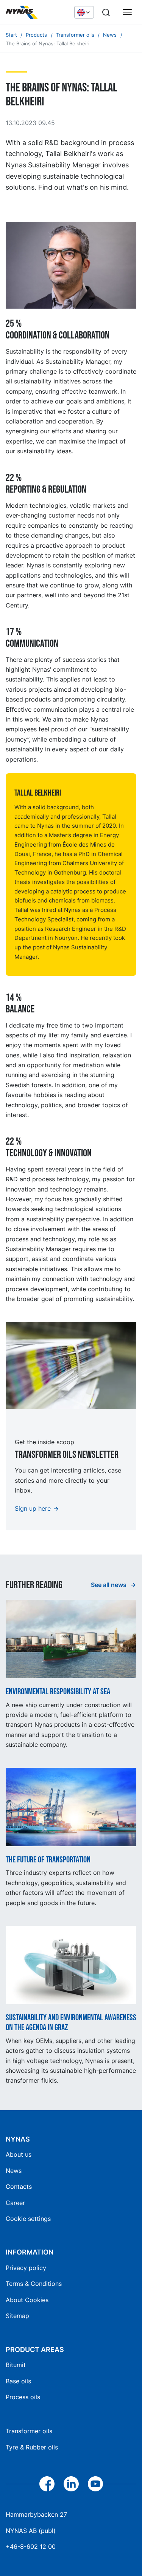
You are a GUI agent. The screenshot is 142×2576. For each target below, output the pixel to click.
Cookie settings (28, 2219)
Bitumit (16, 2365)
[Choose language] (84, 12)
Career (15, 2203)
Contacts (19, 2187)
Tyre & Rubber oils (32, 2447)
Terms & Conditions (34, 2284)
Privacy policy (26, 2268)
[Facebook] (47, 2484)
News (14, 2171)
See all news (109, 1585)
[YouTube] (95, 2484)
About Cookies (27, 2300)
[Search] (106, 12)
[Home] (36, 12)
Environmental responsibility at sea (58, 1692)
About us (19, 2154)
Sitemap (17, 2316)
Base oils (18, 2381)
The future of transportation (48, 1860)
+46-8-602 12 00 (31, 2547)
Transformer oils (29, 2431)
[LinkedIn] (71, 2484)
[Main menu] (127, 12)
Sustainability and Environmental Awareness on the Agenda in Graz (71, 2023)
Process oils (23, 2397)
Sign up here (33, 1508)
